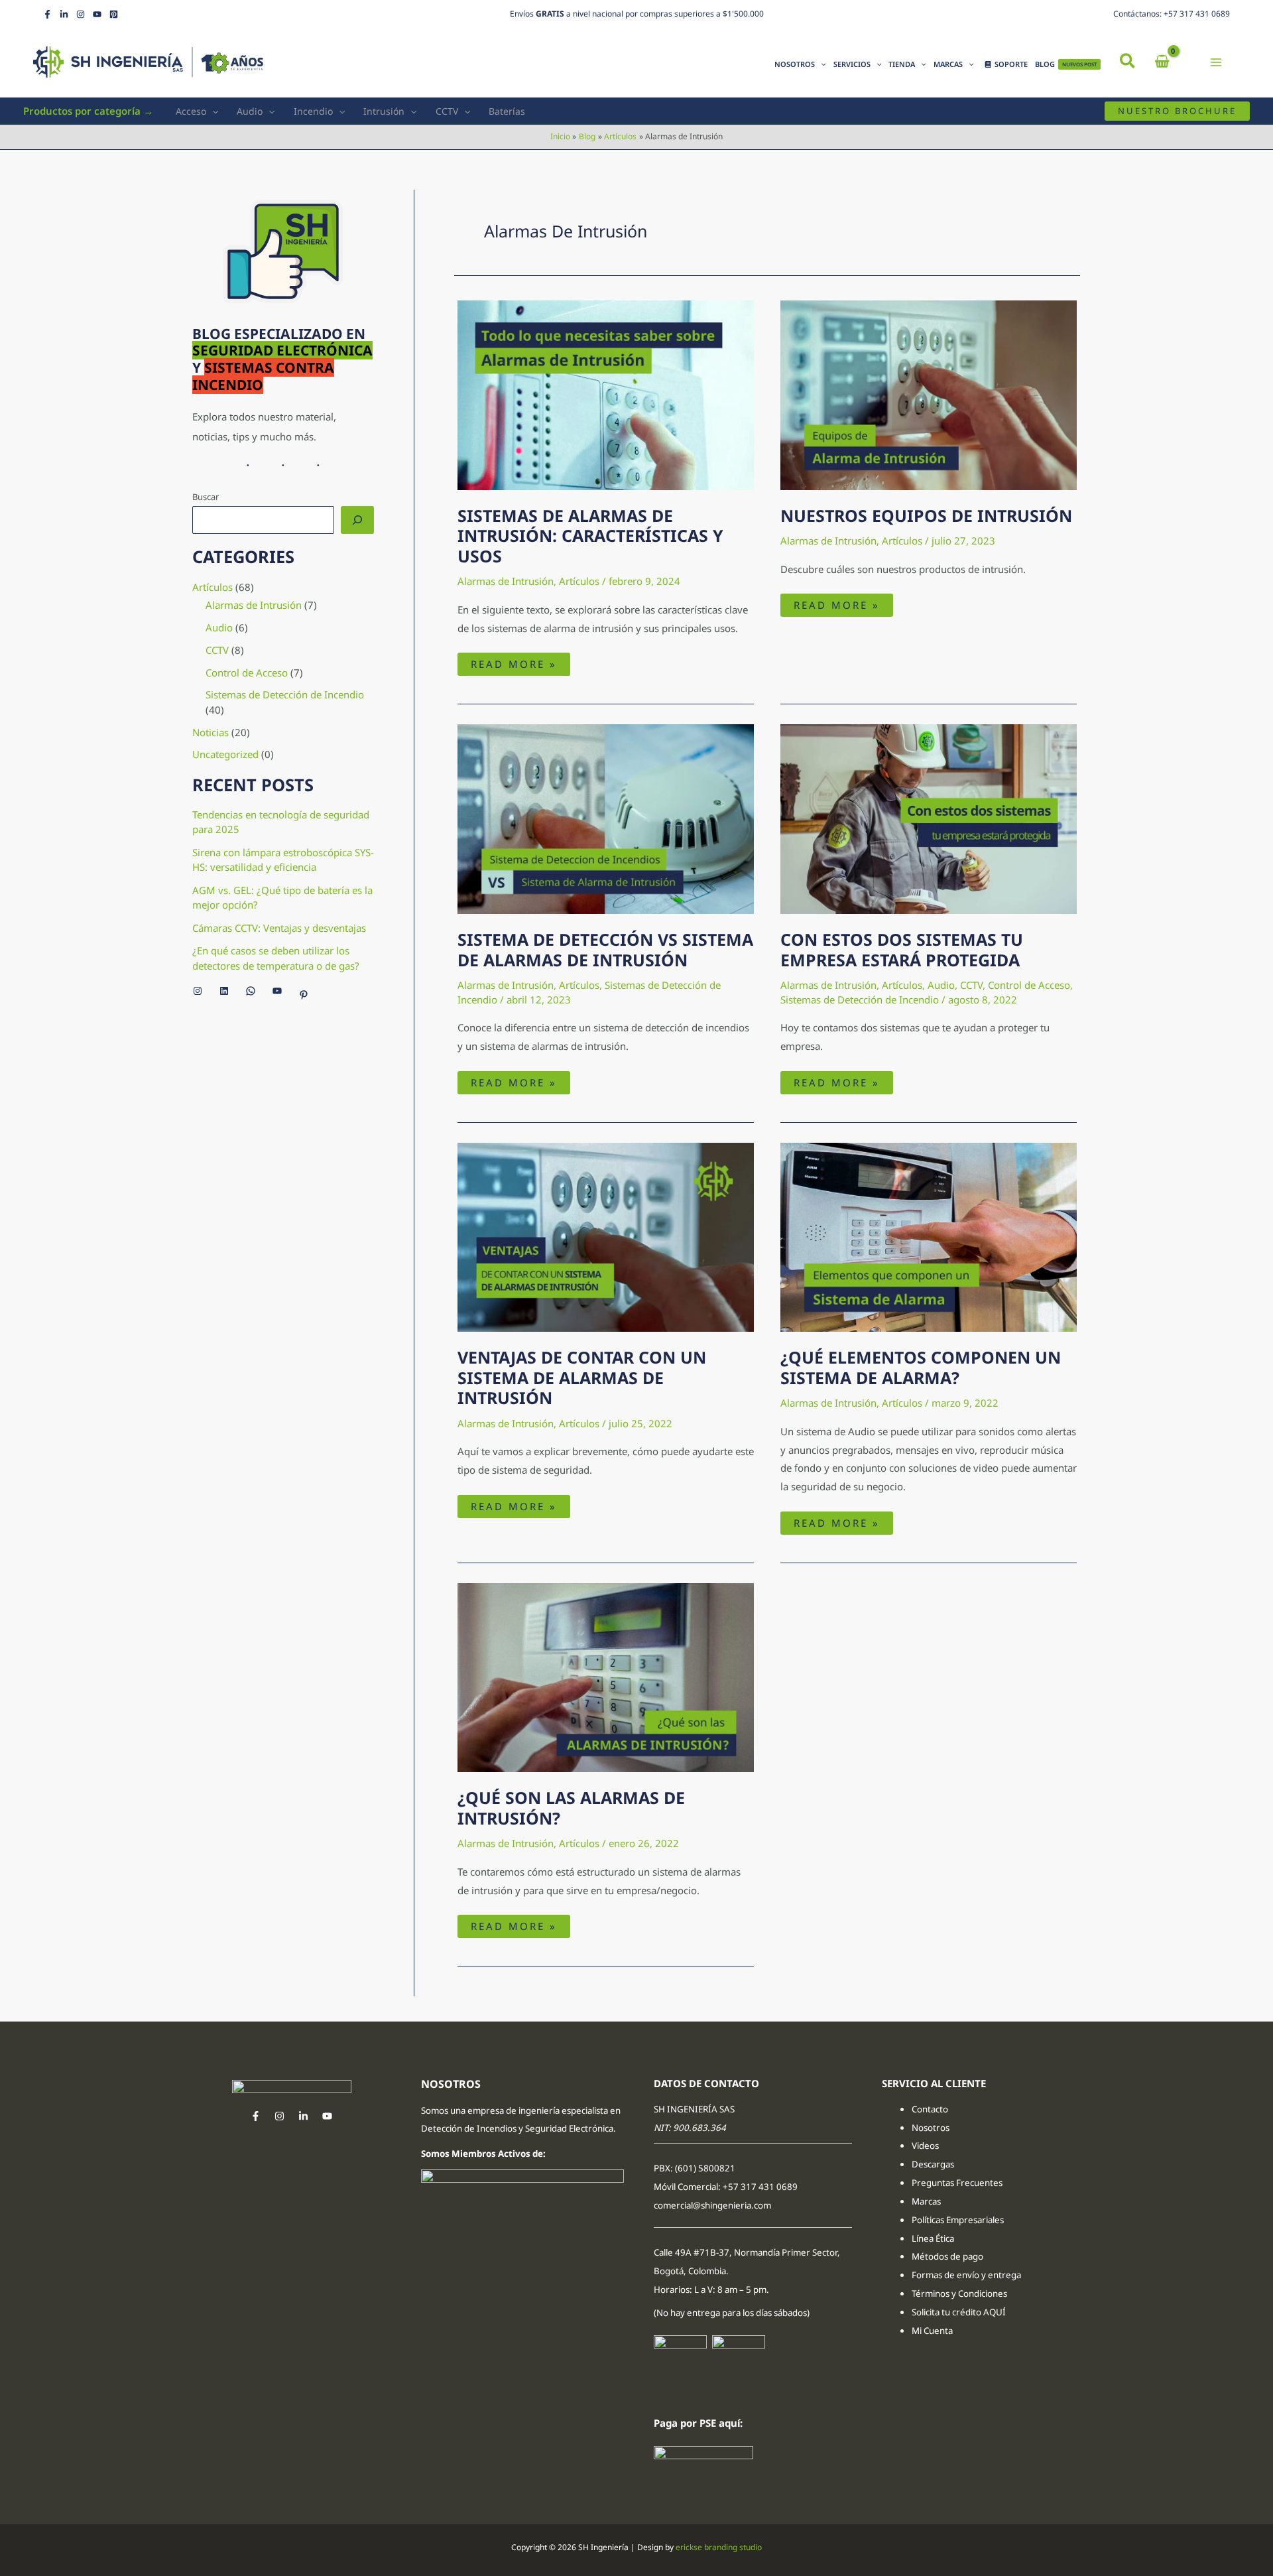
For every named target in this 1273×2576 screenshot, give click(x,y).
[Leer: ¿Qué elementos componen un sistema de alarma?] (929, 1236)
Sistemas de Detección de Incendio (285, 694)
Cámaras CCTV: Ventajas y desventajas (279, 928)
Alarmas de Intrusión (254, 605)
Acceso (191, 111)
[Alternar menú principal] (1216, 62)
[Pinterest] (114, 14)
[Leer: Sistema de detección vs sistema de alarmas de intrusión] (606, 818)
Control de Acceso (247, 673)
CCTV (447, 111)
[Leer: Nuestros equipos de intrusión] (929, 394)
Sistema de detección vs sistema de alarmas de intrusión (605, 949)
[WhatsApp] (251, 991)
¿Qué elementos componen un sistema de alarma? (921, 1367)
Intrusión (384, 111)
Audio (250, 111)
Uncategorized (225, 754)
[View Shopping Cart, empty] (1162, 62)
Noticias (211, 732)
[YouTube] (97, 14)
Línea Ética (934, 2238)
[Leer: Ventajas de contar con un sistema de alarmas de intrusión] (606, 1236)
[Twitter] (303, 2116)
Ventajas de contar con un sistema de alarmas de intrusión (582, 1378)
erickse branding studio (719, 2547)
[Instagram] (81, 14)
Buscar (206, 497)
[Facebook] (47, 14)
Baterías (507, 111)
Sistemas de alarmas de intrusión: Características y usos (590, 536)
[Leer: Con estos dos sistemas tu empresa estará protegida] (929, 818)
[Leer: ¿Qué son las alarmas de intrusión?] (606, 1677)
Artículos (212, 587)
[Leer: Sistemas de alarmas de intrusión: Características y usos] (606, 394)
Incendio (313, 111)
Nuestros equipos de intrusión (926, 515)
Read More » (520, 662)
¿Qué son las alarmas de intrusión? (571, 1808)
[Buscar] (357, 520)
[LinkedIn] (64, 14)
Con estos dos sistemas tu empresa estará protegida (902, 949)
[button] (1128, 62)
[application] (820, 64)
